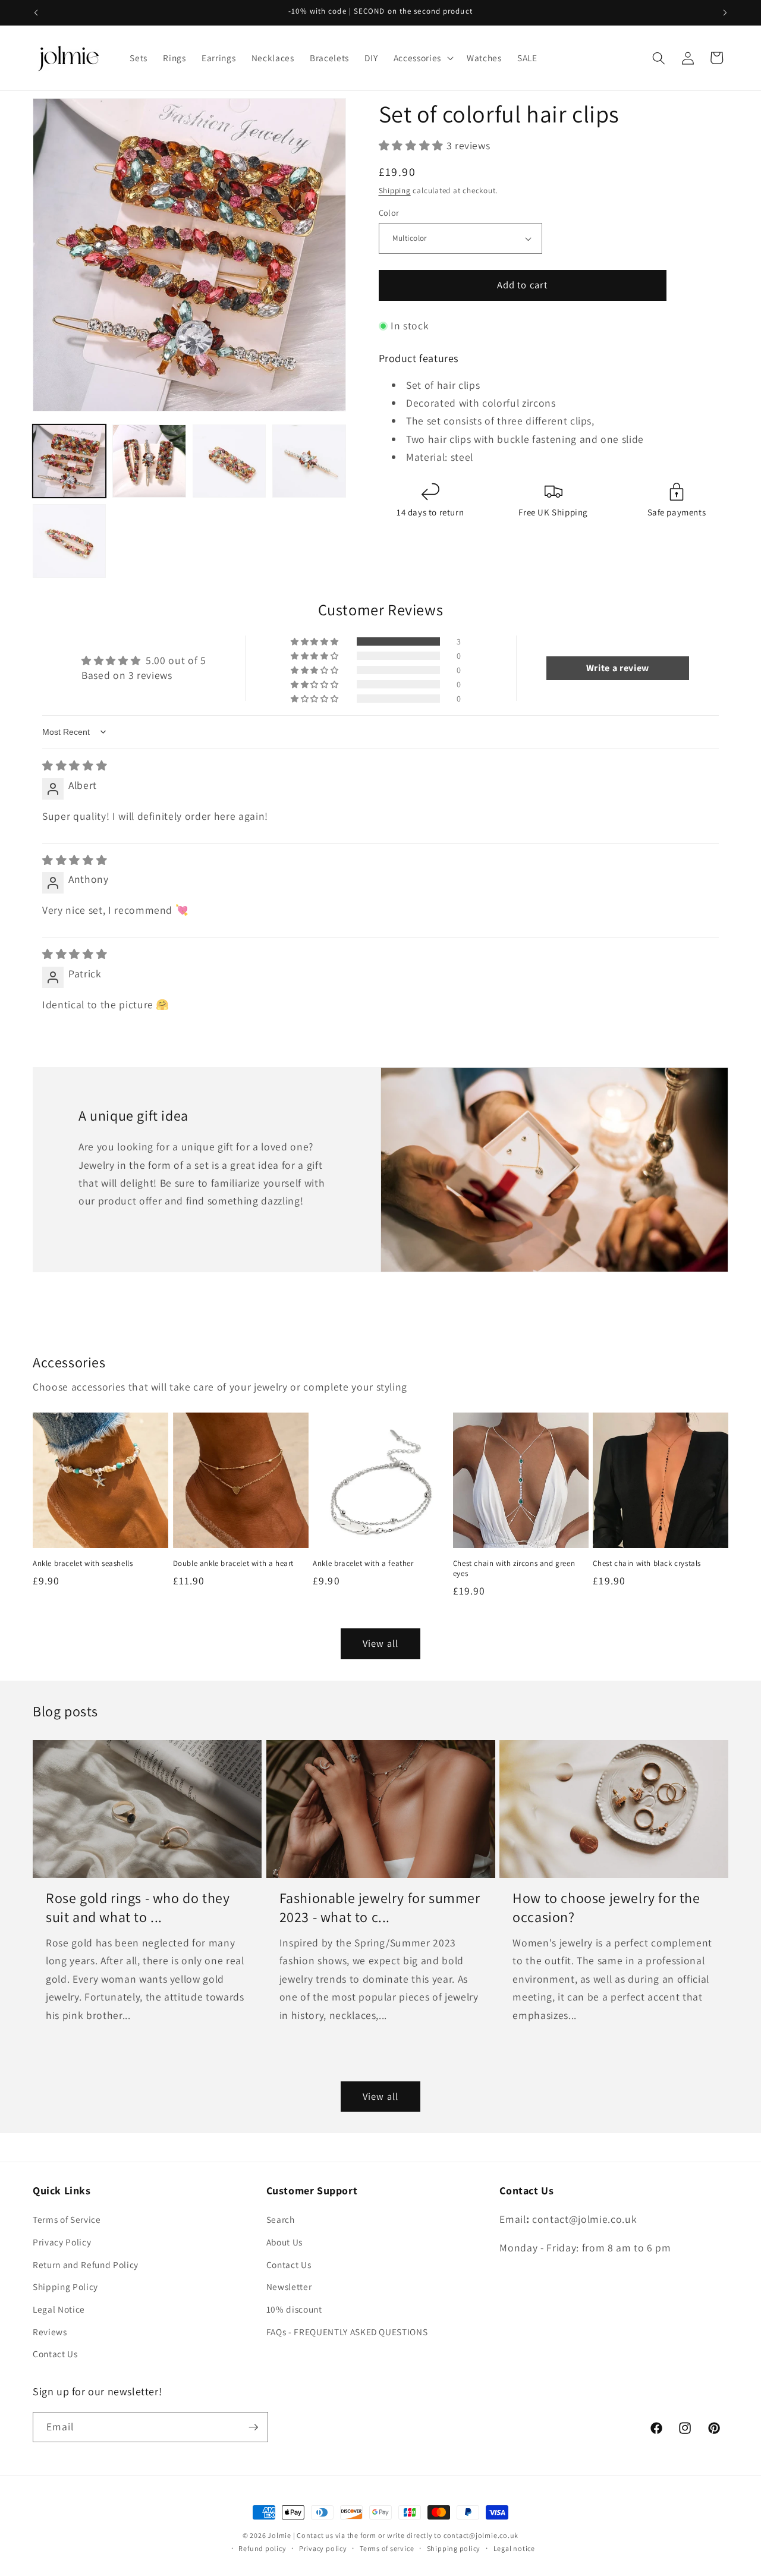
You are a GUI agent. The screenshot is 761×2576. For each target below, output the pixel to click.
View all (380, 1643)
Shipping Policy (65, 2286)
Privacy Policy (62, 2242)
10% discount (294, 2309)
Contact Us (55, 2354)
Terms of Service (67, 2219)
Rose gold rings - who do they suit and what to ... (138, 1907)
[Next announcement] (725, 12)
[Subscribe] (253, 2427)
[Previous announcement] (36, 12)
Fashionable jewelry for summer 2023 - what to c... (380, 1907)
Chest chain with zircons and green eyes (514, 1569)
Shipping (395, 191)
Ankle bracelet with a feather (363, 1564)
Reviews (50, 2332)
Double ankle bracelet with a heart (233, 1564)
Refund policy (262, 2548)
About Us (284, 2242)
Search (281, 2219)
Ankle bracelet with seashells (83, 1564)
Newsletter (289, 2286)
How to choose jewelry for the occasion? (606, 1907)
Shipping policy (454, 2548)
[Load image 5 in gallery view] (69, 541)
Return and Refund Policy (86, 2264)
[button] (422, 58)
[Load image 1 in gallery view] (69, 461)
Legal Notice (59, 2309)
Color (389, 213)
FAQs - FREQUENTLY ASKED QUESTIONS (347, 2332)
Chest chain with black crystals (647, 1564)
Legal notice (514, 2548)
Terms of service (387, 2548)
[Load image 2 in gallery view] (149, 461)
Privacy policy (323, 2548)
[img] (75, 765)
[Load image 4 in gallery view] (309, 461)
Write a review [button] (618, 668)
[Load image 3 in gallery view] (229, 461)
